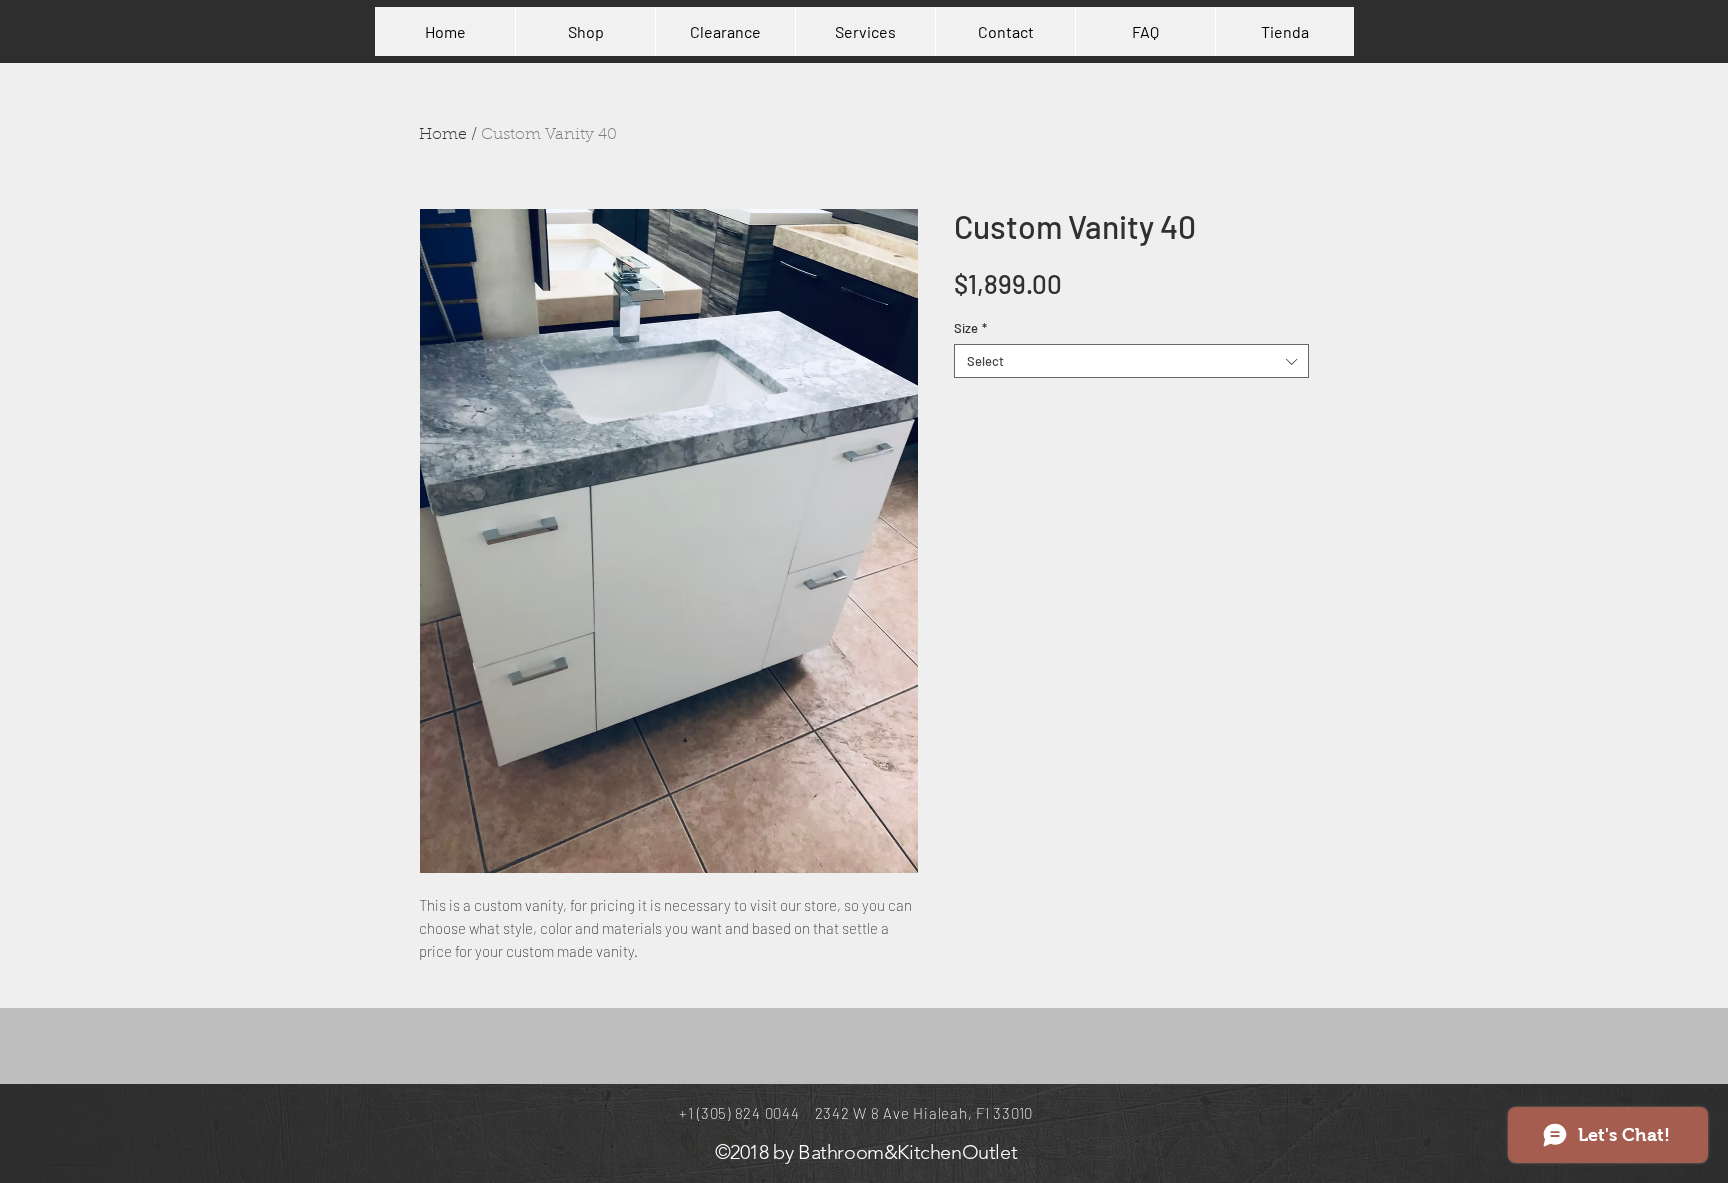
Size (970, 328)
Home (443, 135)
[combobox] (1131, 361)
